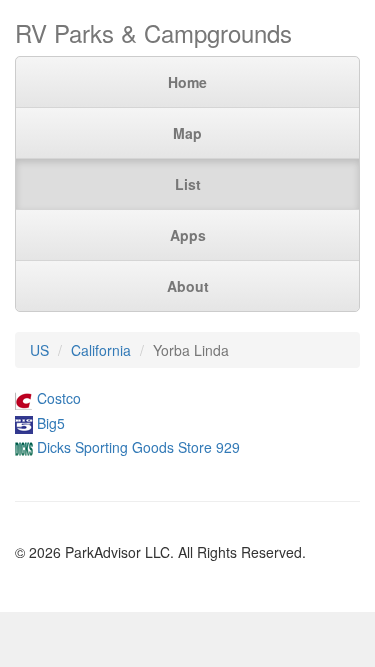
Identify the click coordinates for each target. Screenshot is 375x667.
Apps (188, 235)
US (39, 350)
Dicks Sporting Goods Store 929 (138, 447)
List (188, 184)
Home (187, 82)
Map (187, 133)
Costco (59, 398)
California (101, 350)
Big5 (51, 423)
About (188, 286)
